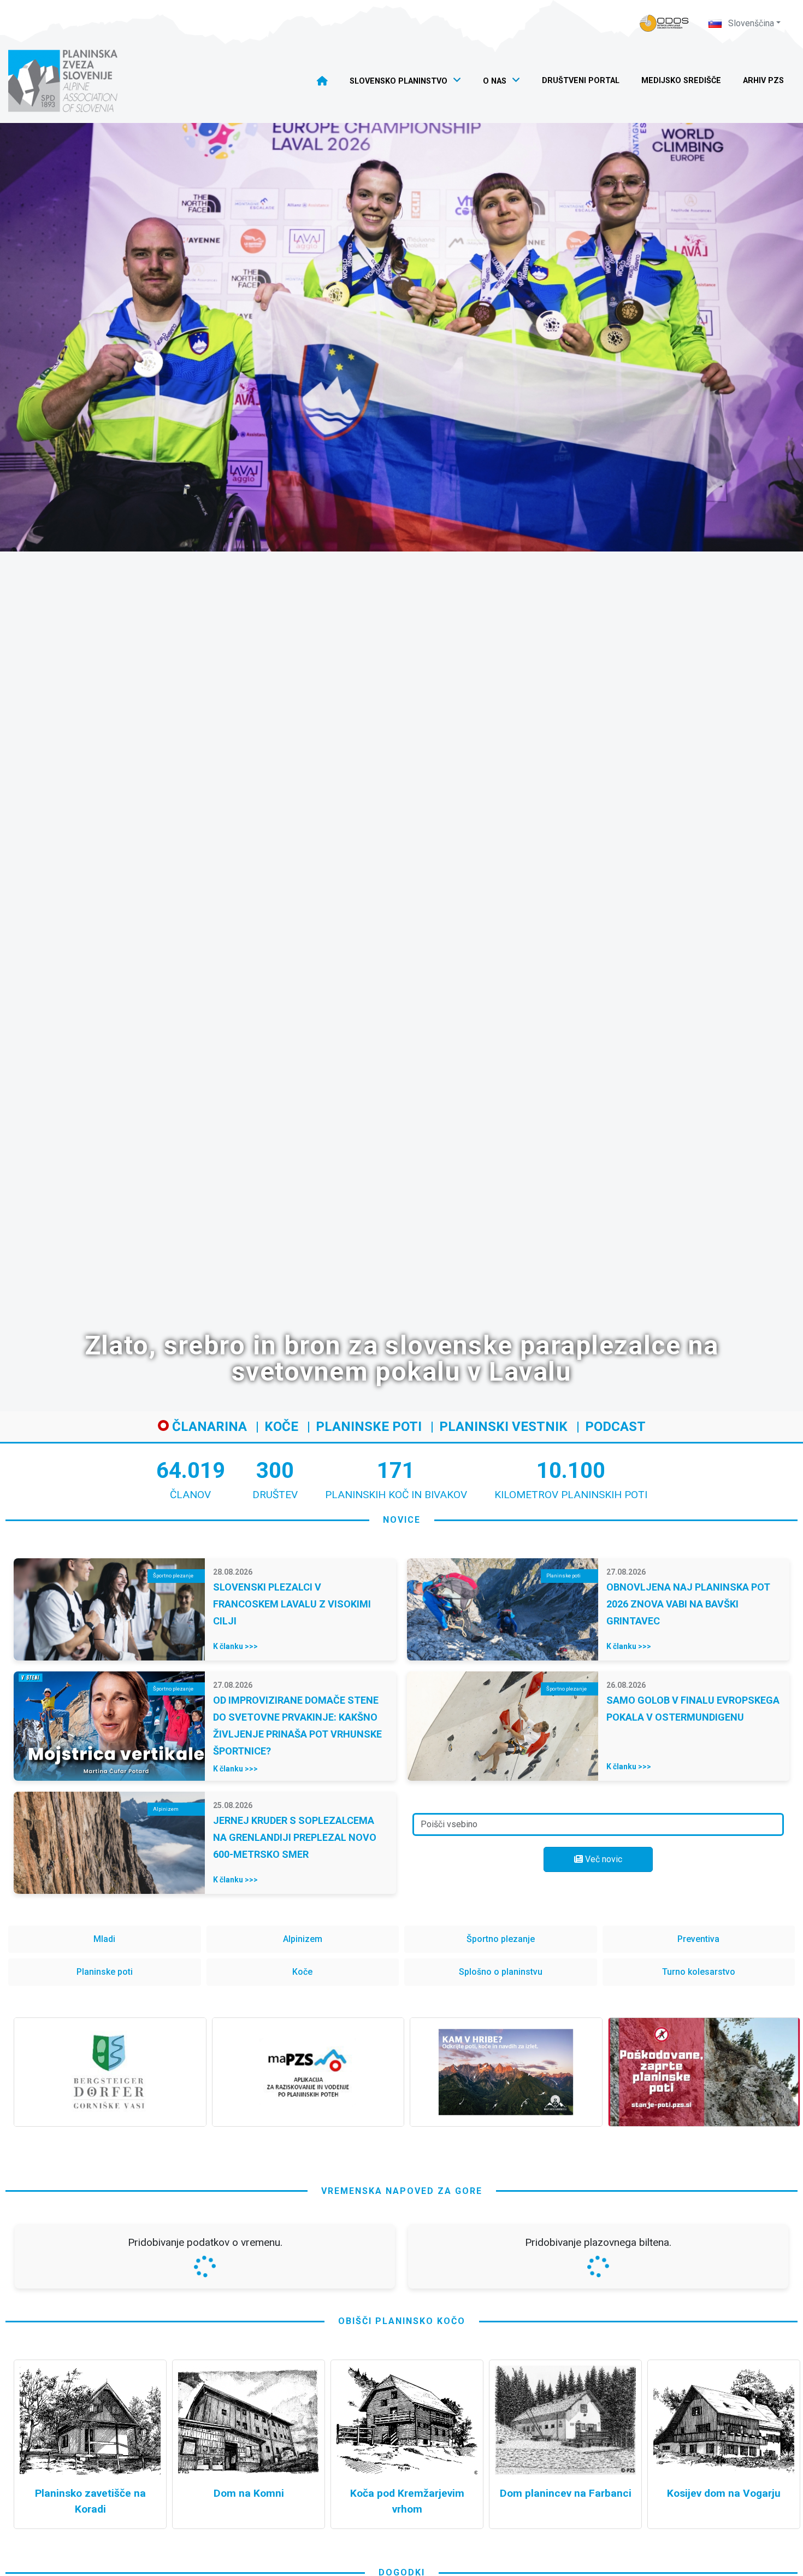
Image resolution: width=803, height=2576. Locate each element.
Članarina (208, 1427)
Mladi (104, 1939)
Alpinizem (303, 1939)
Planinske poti (369, 1427)
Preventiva (698, 1939)
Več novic (603, 1859)
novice (402, 1520)
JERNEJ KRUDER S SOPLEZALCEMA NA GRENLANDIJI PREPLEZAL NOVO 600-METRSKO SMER (295, 1837)
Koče (281, 1427)
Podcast (615, 1427)
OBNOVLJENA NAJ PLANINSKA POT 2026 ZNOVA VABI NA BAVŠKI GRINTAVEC (688, 1604)
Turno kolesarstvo (699, 1972)
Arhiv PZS (763, 81)
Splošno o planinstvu (501, 1972)
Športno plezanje (501, 1939)
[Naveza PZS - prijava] (664, 23)
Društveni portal (581, 81)
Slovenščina (750, 23)
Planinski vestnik (503, 1427)
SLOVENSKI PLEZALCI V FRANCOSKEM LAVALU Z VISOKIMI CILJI (292, 1604)
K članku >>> (235, 1646)
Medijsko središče (681, 81)
